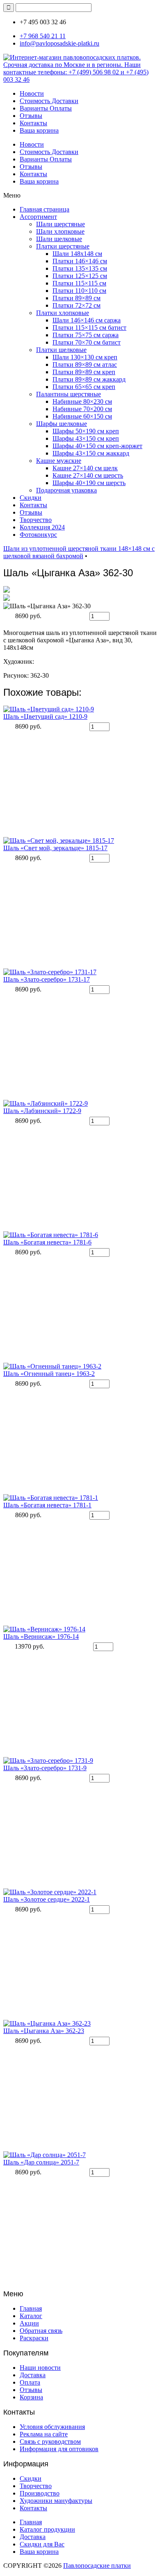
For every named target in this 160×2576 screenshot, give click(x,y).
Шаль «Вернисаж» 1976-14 (41, 1636)
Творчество (36, 520)
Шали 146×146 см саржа (87, 320)
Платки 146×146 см (80, 261)
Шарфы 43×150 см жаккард (91, 453)
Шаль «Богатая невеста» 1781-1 (47, 1505)
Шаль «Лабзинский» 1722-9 (42, 1111)
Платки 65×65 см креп (84, 387)
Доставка (33, 2375)
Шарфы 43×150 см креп (86, 438)
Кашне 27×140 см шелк (85, 468)
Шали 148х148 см (77, 254)
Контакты (33, 123)
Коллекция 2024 (42, 527)
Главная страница (45, 209)
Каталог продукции (47, 2529)
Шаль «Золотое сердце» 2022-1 (47, 1899)
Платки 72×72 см (77, 305)
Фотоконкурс (38, 535)
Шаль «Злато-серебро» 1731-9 (45, 1768)
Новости (32, 93)
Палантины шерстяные (69, 394)
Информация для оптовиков (59, 2449)
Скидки (31, 498)
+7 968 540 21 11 (43, 36)
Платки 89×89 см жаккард (89, 379)
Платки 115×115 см (79, 283)
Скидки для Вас (42, 2544)
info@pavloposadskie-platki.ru (59, 43)
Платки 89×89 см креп (84, 372)
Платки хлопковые (63, 313)
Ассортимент (38, 217)
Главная (31, 2308)
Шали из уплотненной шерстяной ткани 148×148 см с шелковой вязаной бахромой (79, 552)
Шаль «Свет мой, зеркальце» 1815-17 (55, 848)
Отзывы (31, 116)
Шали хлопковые (60, 231)
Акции (29, 2323)
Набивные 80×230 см (82, 401)
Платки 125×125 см (80, 276)
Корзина (31, 2397)
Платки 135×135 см (80, 268)
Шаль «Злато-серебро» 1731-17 (47, 979)
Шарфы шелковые (62, 424)
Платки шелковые (61, 350)
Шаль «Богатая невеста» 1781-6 (47, 1242)
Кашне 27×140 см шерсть (88, 475)
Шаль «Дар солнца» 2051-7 (41, 2162)
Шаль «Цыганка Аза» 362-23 (44, 2031)
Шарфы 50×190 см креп (86, 431)
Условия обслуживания (52, 2427)
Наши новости (40, 2368)
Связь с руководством (50, 2441)
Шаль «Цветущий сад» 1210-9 (45, 716)
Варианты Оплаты (46, 108)
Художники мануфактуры (56, 2501)
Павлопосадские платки (97, 2566)
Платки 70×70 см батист (87, 342)
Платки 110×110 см (79, 291)
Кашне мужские (59, 461)
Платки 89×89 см (77, 298)
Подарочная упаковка (66, 490)
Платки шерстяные (63, 246)
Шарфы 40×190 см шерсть (89, 483)
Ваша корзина (39, 130)
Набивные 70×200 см (82, 409)
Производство (40, 2493)
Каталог (31, 2316)
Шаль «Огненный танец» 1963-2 (49, 1374)
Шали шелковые (59, 239)
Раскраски (34, 2338)
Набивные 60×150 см (82, 416)
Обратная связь (41, 2331)
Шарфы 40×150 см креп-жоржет (97, 446)
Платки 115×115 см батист (89, 328)
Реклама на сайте (44, 2434)
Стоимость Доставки (49, 101)
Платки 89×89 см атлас (85, 365)
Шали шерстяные (61, 224)
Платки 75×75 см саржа (86, 335)
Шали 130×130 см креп (85, 357)
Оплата (30, 2382)
